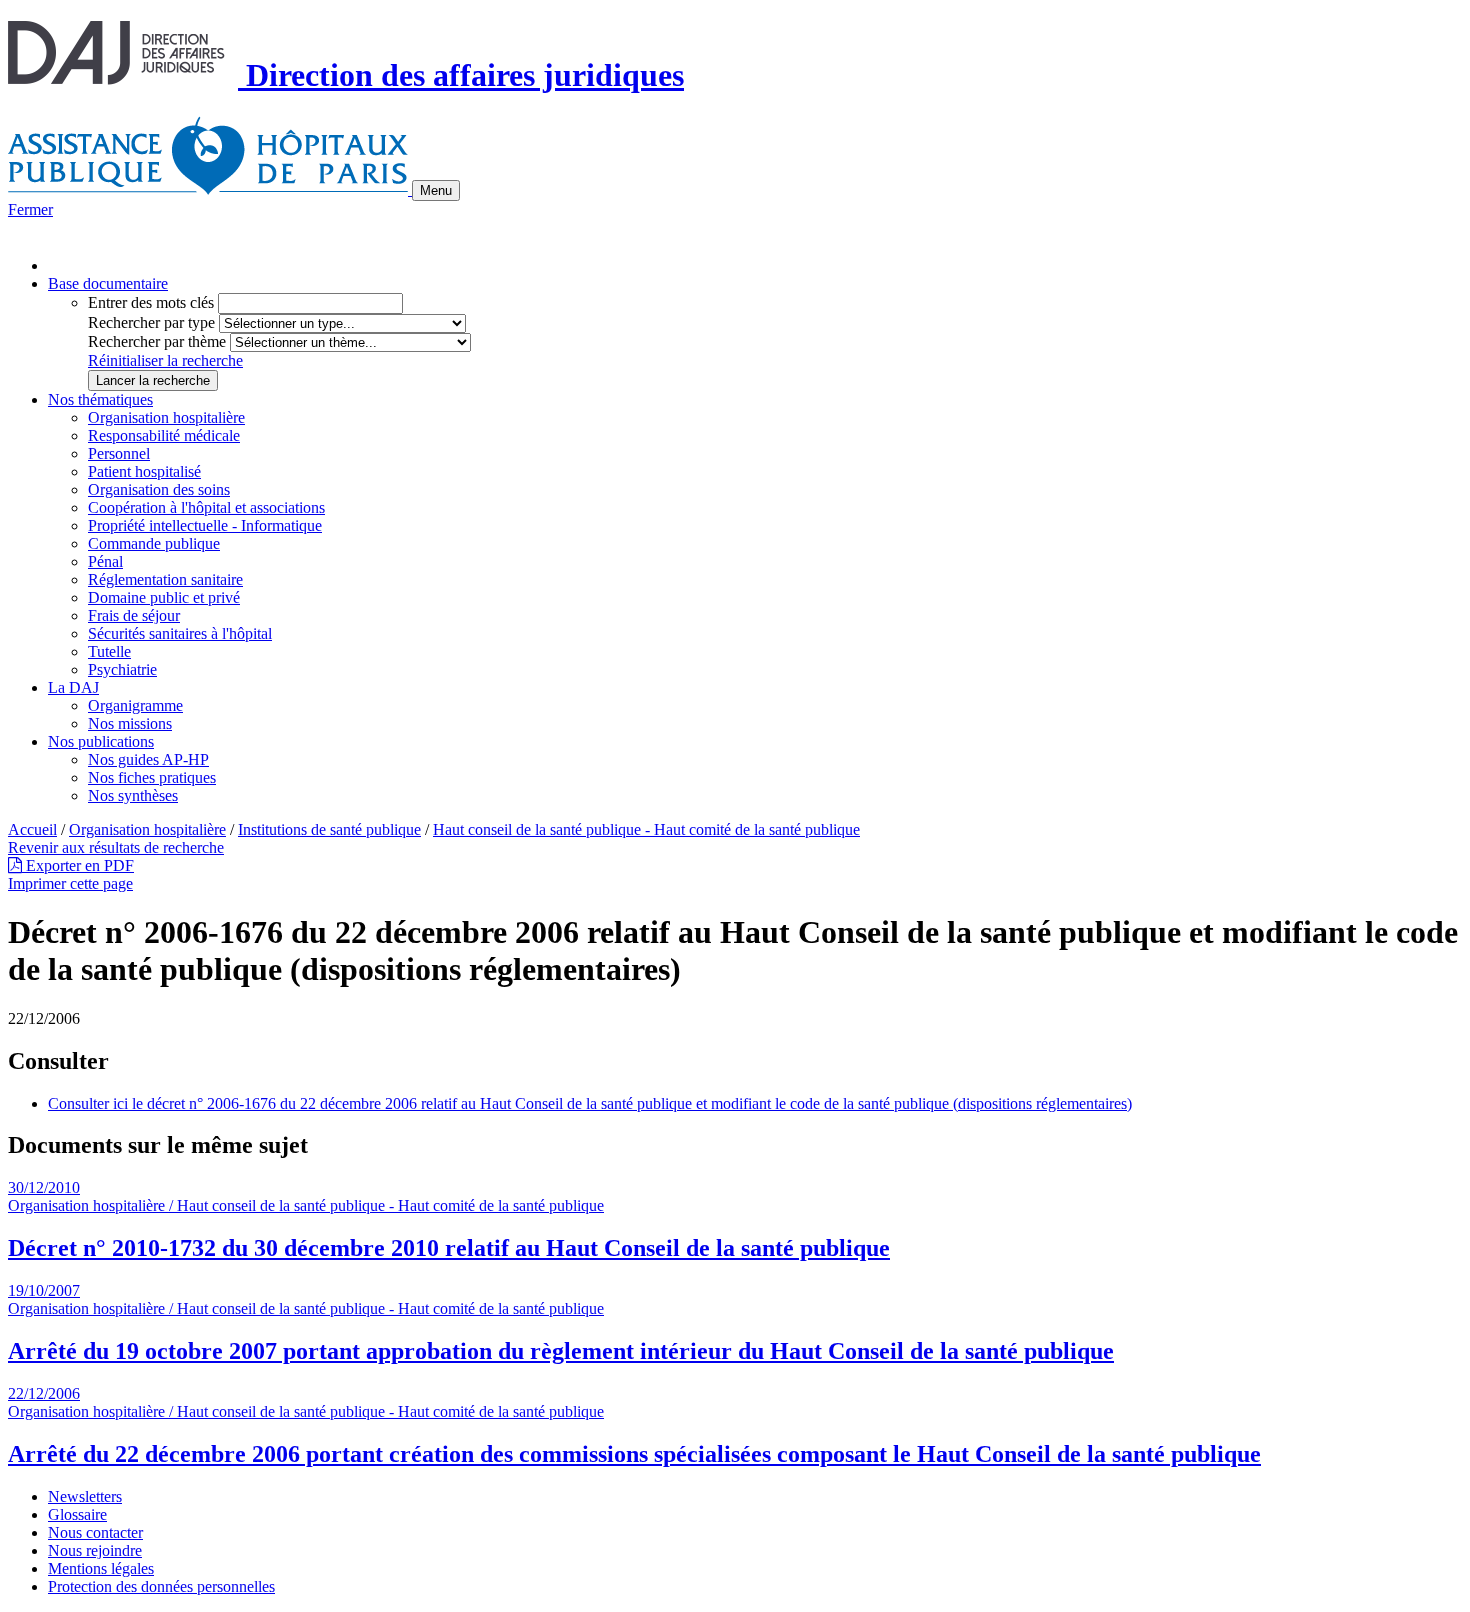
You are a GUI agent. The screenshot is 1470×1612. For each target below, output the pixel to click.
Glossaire (77, 1514)
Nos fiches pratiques (152, 777)
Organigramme (135, 705)
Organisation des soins (159, 489)
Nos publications (101, 741)
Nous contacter (95, 1532)
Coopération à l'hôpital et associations (206, 507)
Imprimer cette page (70, 883)
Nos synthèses (133, 795)
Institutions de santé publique (329, 829)
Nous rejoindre (95, 1550)
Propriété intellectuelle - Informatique (205, 525)
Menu (436, 190)
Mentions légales (101, 1568)
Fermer (30, 209)
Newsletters (85, 1496)
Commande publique (154, 543)
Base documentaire (108, 283)
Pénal (105, 561)
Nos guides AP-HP (148, 759)
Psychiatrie (122, 669)
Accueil (32, 829)
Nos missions (130, 723)
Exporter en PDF (78, 865)
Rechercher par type (151, 322)
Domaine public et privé (164, 597)
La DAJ (73, 687)
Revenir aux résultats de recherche (116, 847)
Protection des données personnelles (161, 1586)
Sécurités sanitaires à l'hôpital (180, 633)
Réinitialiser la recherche (165, 360)
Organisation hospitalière (166, 417)
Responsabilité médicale (164, 435)
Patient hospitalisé (144, 471)
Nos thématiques (100, 399)
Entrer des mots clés (151, 302)
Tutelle (109, 651)
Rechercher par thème (157, 341)
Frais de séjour (134, 615)
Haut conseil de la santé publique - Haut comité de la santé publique (646, 829)
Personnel (119, 453)
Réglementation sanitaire (165, 579)
